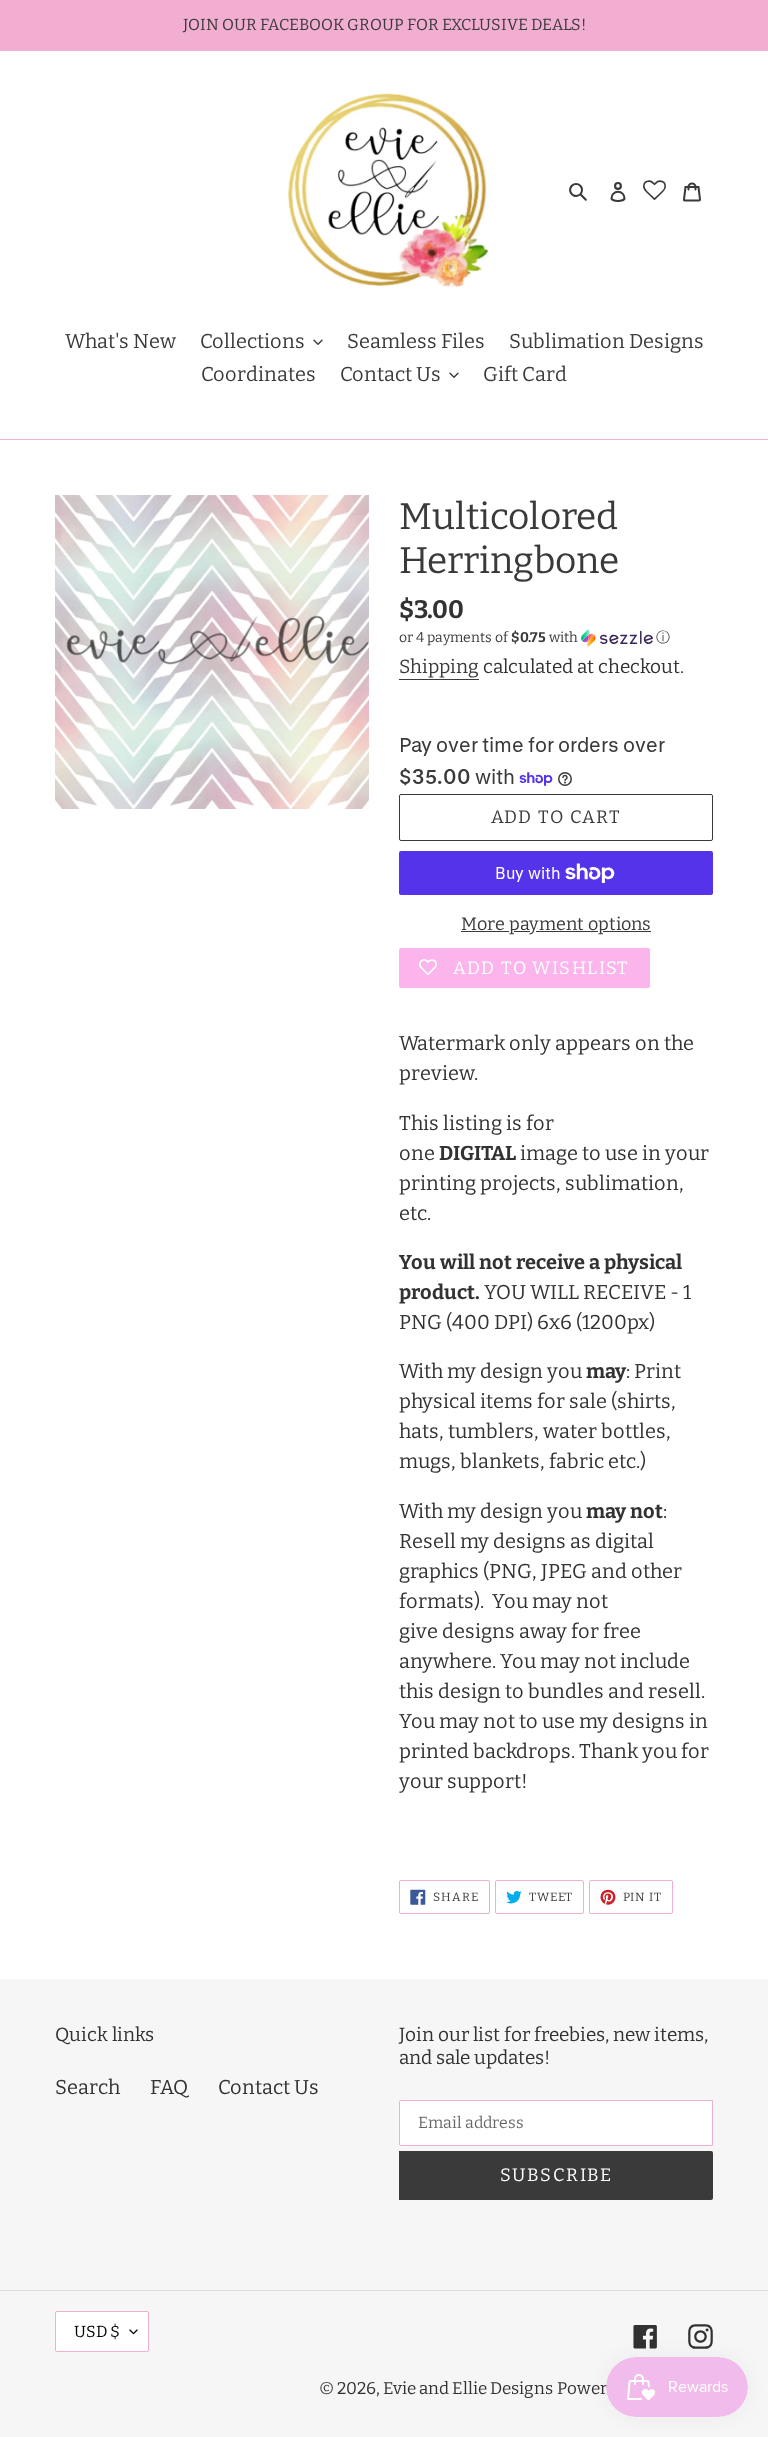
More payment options (556, 924)
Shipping (439, 666)
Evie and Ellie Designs (468, 2388)
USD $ (97, 2331)
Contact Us (268, 2087)
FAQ (169, 2087)
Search (87, 2087)
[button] (534, 638)
